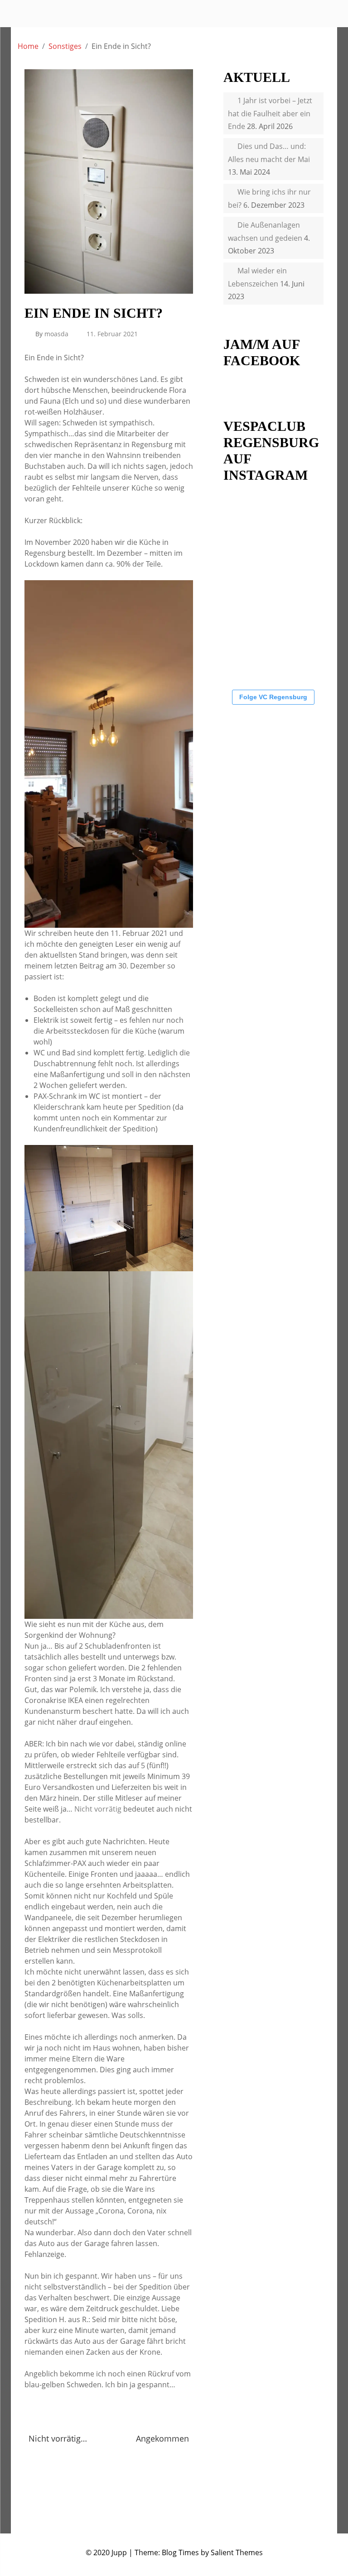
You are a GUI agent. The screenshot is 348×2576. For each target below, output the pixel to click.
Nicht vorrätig (98, 1809)
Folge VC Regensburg (273, 697)
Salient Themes (237, 2552)
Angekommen (162, 2438)
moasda (56, 334)
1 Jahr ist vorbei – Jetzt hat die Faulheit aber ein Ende (270, 113)
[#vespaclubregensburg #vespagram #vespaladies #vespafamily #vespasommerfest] (291, 569)
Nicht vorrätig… (58, 2438)
